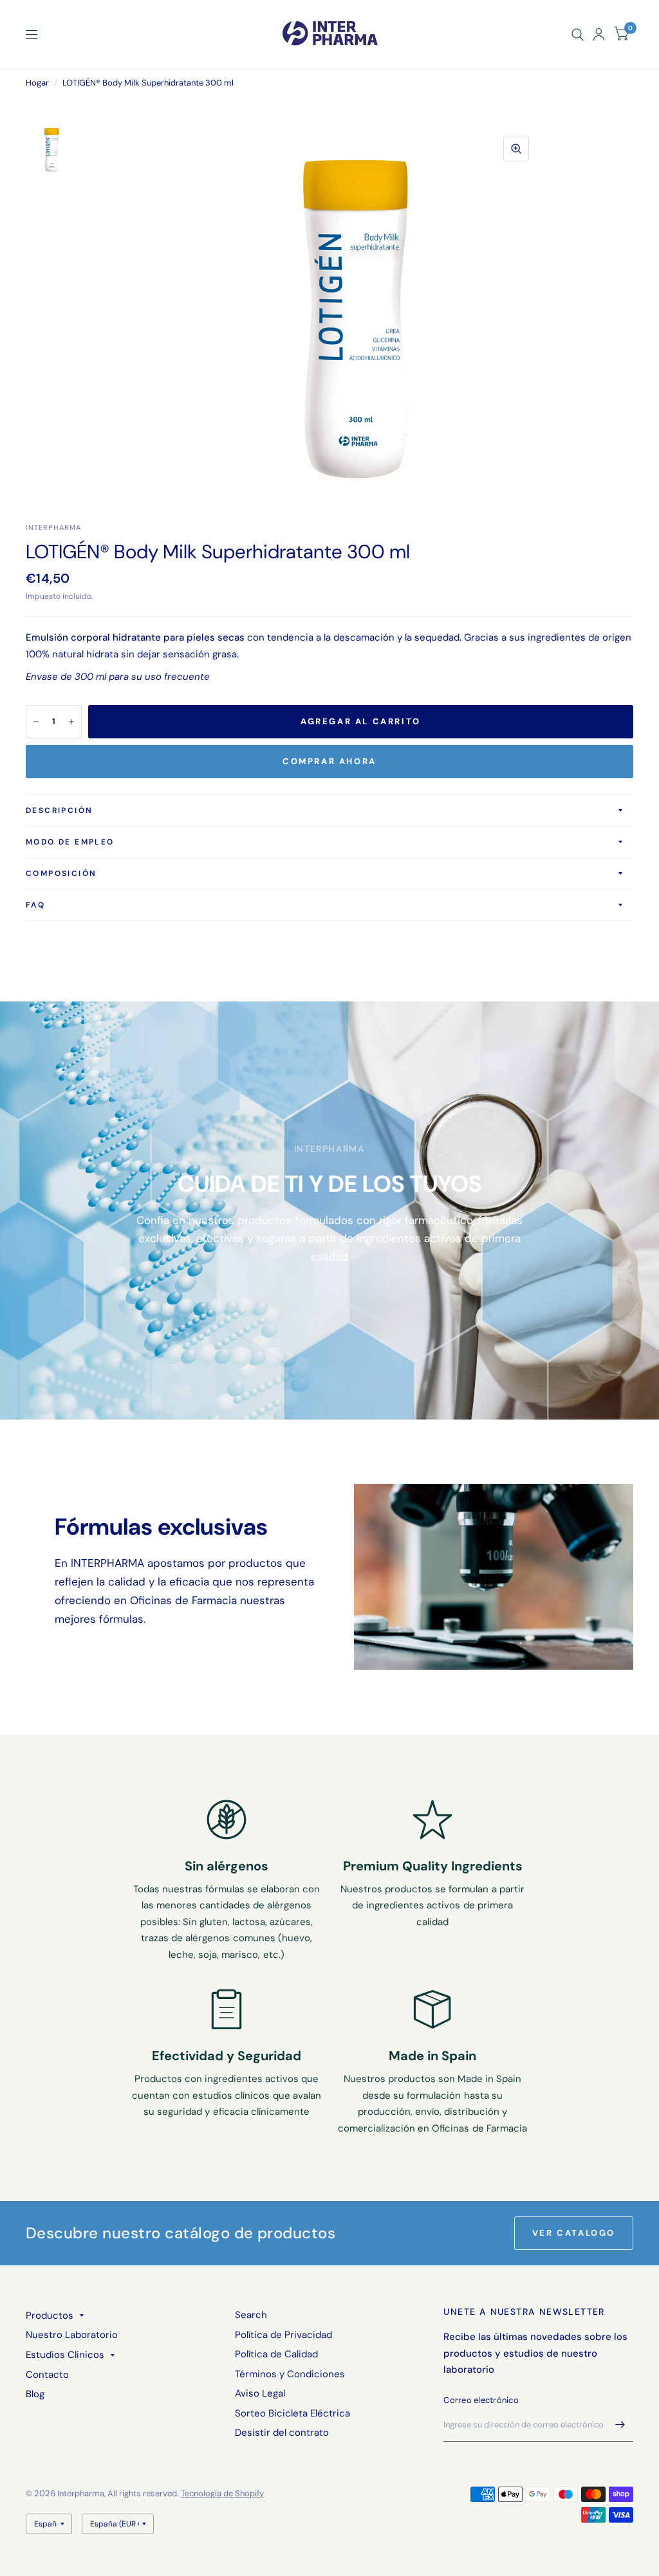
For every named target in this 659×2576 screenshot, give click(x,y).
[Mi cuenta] (599, 34)
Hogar (37, 83)
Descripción (59, 810)
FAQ (35, 905)
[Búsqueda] (578, 34)
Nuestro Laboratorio (72, 2335)
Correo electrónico (481, 2400)
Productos (50, 2316)
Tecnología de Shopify (222, 2493)
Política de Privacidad (283, 2335)
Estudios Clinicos (65, 2355)
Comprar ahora (329, 761)
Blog (35, 2394)
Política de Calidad (276, 2354)
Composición (61, 873)
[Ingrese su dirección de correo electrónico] (620, 2425)
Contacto (47, 2375)
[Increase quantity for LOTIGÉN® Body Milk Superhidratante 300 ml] (71, 722)
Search (251, 2315)
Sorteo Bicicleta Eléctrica (292, 2413)
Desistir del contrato (282, 2433)
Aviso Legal (260, 2393)
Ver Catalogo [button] (574, 2233)
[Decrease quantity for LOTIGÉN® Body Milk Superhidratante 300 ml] (36, 722)
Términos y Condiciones (290, 2374)
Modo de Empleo (70, 842)
